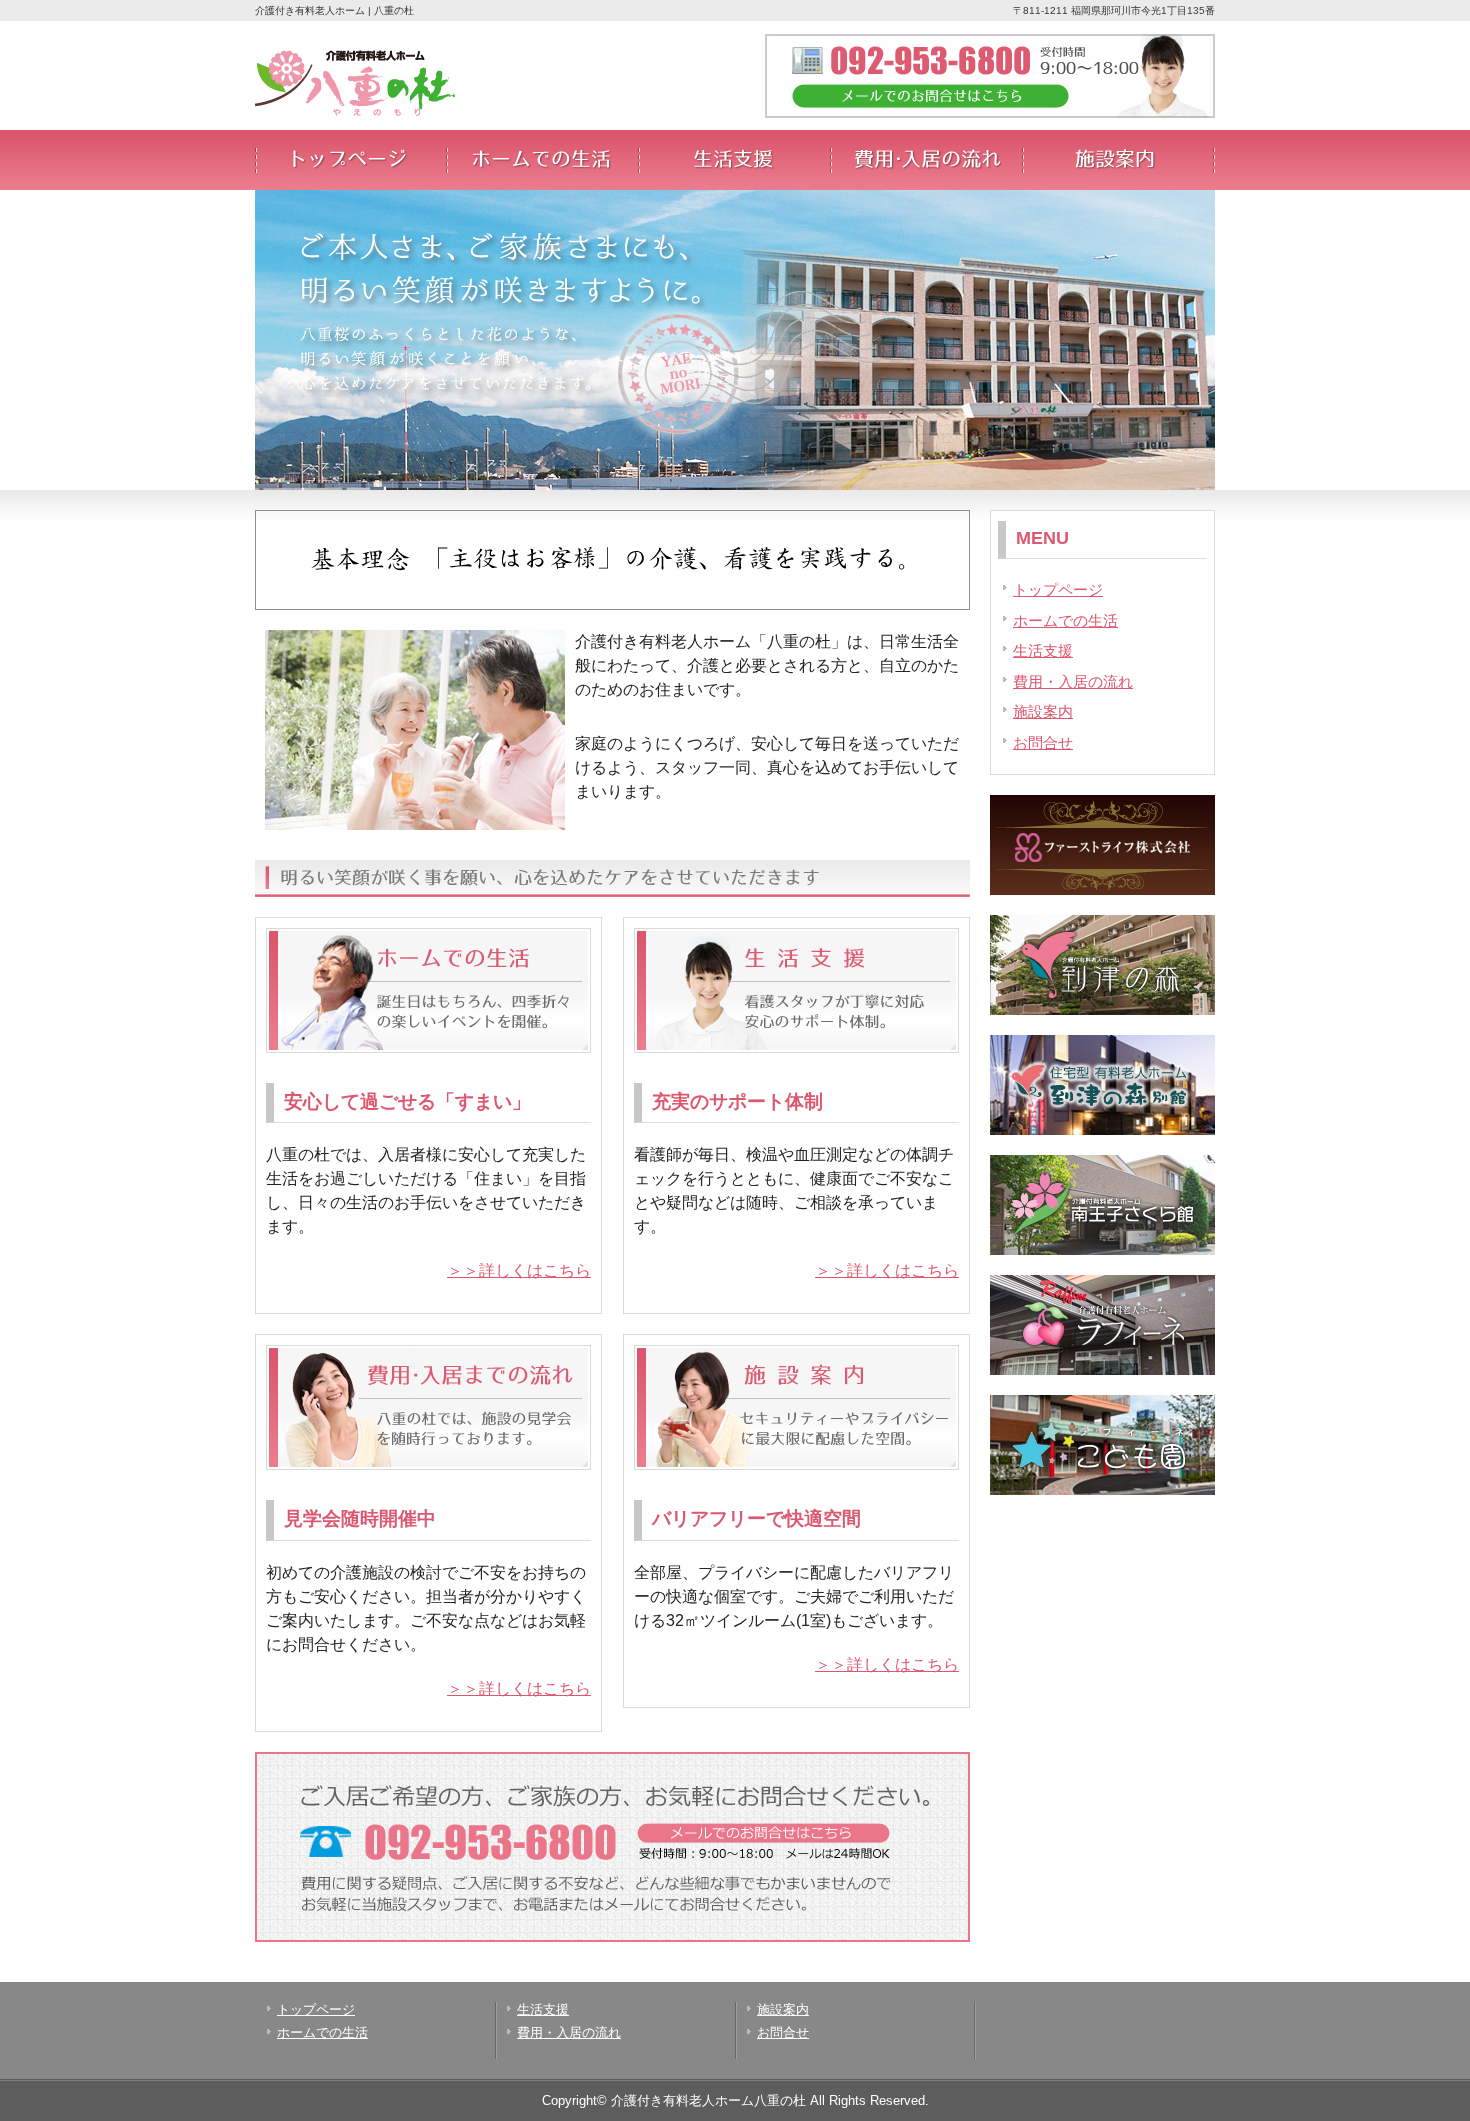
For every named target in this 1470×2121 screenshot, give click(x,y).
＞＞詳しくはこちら (519, 1270)
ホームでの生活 (543, 160)
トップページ (351, 160)
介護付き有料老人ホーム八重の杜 (708, 2100)
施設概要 (1119, 160)
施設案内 (1043, 711)
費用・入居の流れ (927, 160)
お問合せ (1043, 742)
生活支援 (735, 160)
